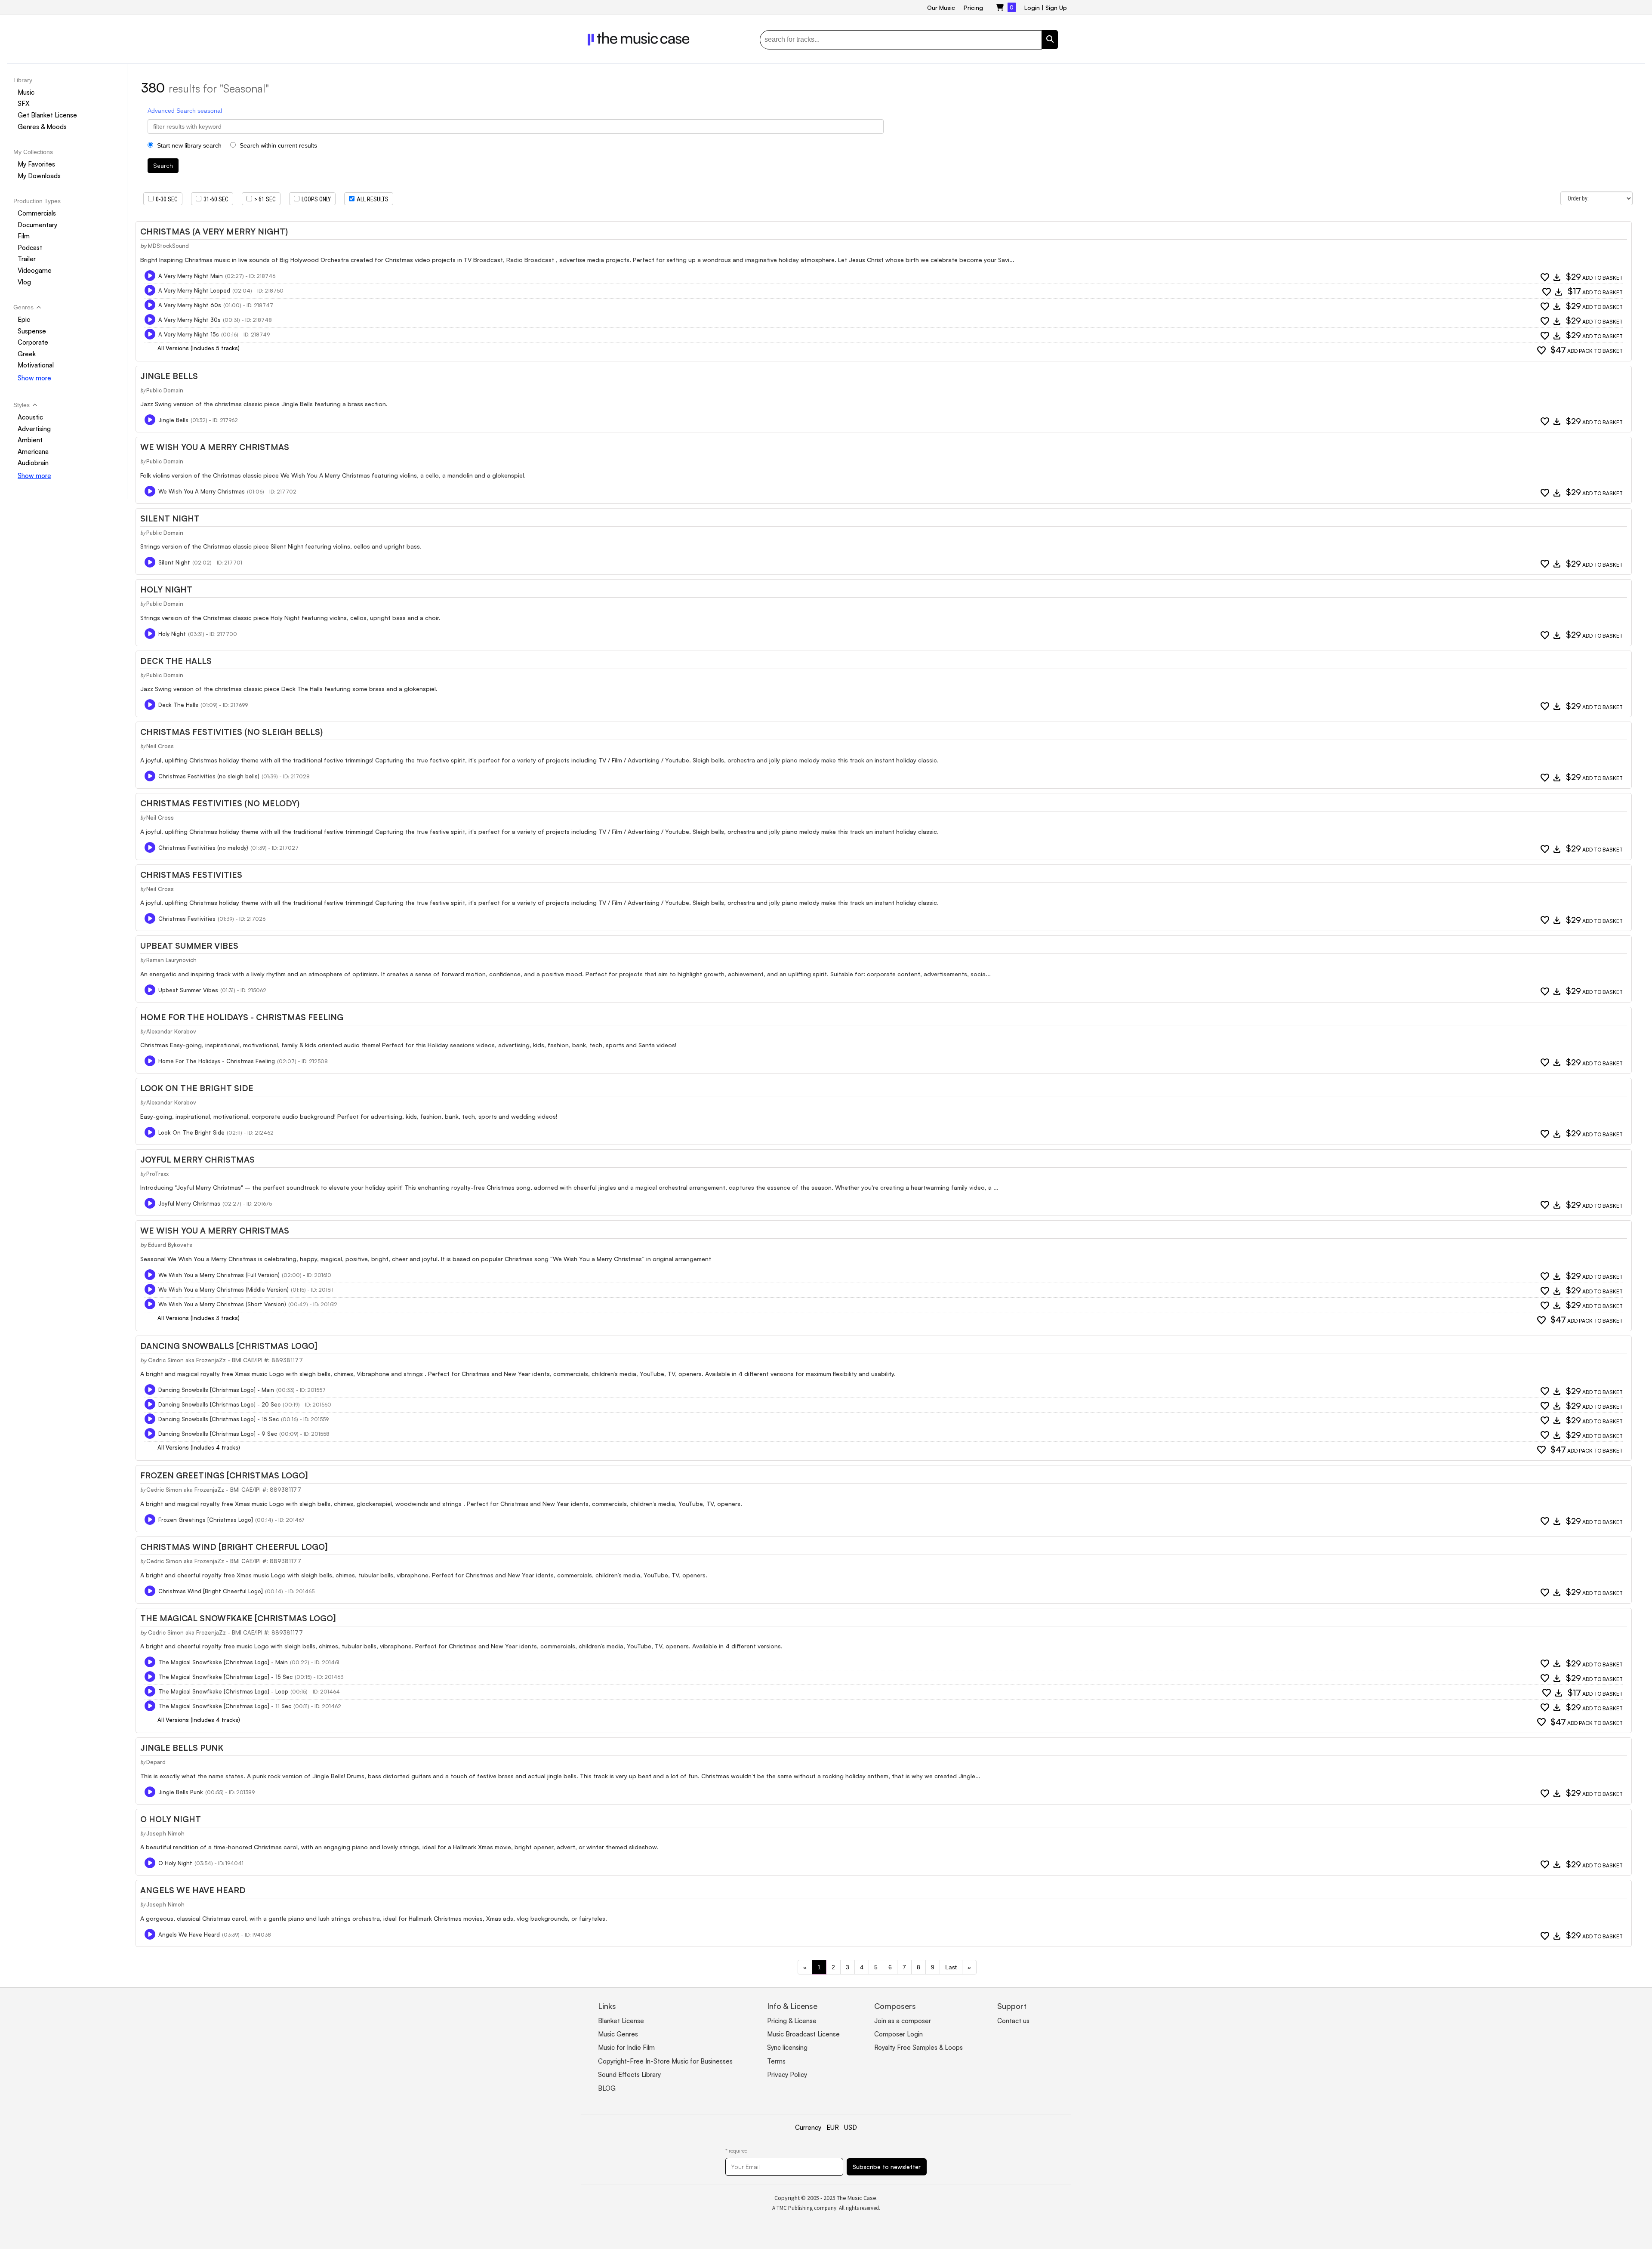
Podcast (30, 248)
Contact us (1013, 2021)
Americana (33, 452)
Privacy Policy (787, 2075)
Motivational (36, 365)
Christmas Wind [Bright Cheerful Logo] (234, 1547)
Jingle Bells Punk (182, 1748)
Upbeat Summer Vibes (189, 946)
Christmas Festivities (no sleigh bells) (231, 732)
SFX (24, 103)
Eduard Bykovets (170, 1245)
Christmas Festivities (191, 875)
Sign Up (1056, 8)
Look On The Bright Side (197, 1088)
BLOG (607, 2088)
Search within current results (277, 145)
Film (24, 236)
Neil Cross (160, 746)
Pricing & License (792, 2021)
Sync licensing (787, 2047)
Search (163, 165)
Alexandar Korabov (171, 1031)
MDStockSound (168, 246)
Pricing (973, 8)
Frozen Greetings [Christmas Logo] (224, 1475)
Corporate (33, 342)
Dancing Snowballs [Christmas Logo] (229, 1346)
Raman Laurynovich (171, 960)
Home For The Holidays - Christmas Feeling (242, 1017)
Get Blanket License (47, 115)
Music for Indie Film (626, 2047)
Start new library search (188, 145)
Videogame (35, 270)
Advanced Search (172, 111)
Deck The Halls (176, 661)
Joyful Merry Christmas (197, 1160)
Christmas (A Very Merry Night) (214, 231)
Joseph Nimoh (165, 1833)
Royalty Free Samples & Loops (918, 2047)
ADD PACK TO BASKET (1587, 350)
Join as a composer (903, 2021)
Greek (27, 354)
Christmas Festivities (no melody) (220, 803)
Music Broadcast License (803, 2034)
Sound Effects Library (629, 2075)
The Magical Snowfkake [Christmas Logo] (238, 1618)
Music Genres (618, 2034)
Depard (156, 1762)
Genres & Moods (42, 127)
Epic (24, 319)
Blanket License (621, 2021)
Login (1032, 8)
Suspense (32, 331)
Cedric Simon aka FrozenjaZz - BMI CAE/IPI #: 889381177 (225, 1360)
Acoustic (30, 417)
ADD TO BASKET (1594, 277)
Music (26, 92)
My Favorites (36, 164)
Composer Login (898, 2034)
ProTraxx (157, 1174)
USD (851, 2127)
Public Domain (165, 390)
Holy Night (166, 589)
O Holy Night (171, 1819)
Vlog (24, 282)
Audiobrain (33, 463)
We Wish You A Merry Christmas (215, 447)
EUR (833, 2127)
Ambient (30, 440)
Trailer (27, 259)
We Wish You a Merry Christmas (215, 1231)
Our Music (941, 8)
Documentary (37, 225)
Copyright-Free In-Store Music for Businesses (665, 2061)
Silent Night (170, 518)
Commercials (37, 213)
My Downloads (39, 176)
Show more (34, 378)
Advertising (34, 429)
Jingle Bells (169, 376)
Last (951, 1967)
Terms (776, 2061)
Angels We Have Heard (193, 1890)
